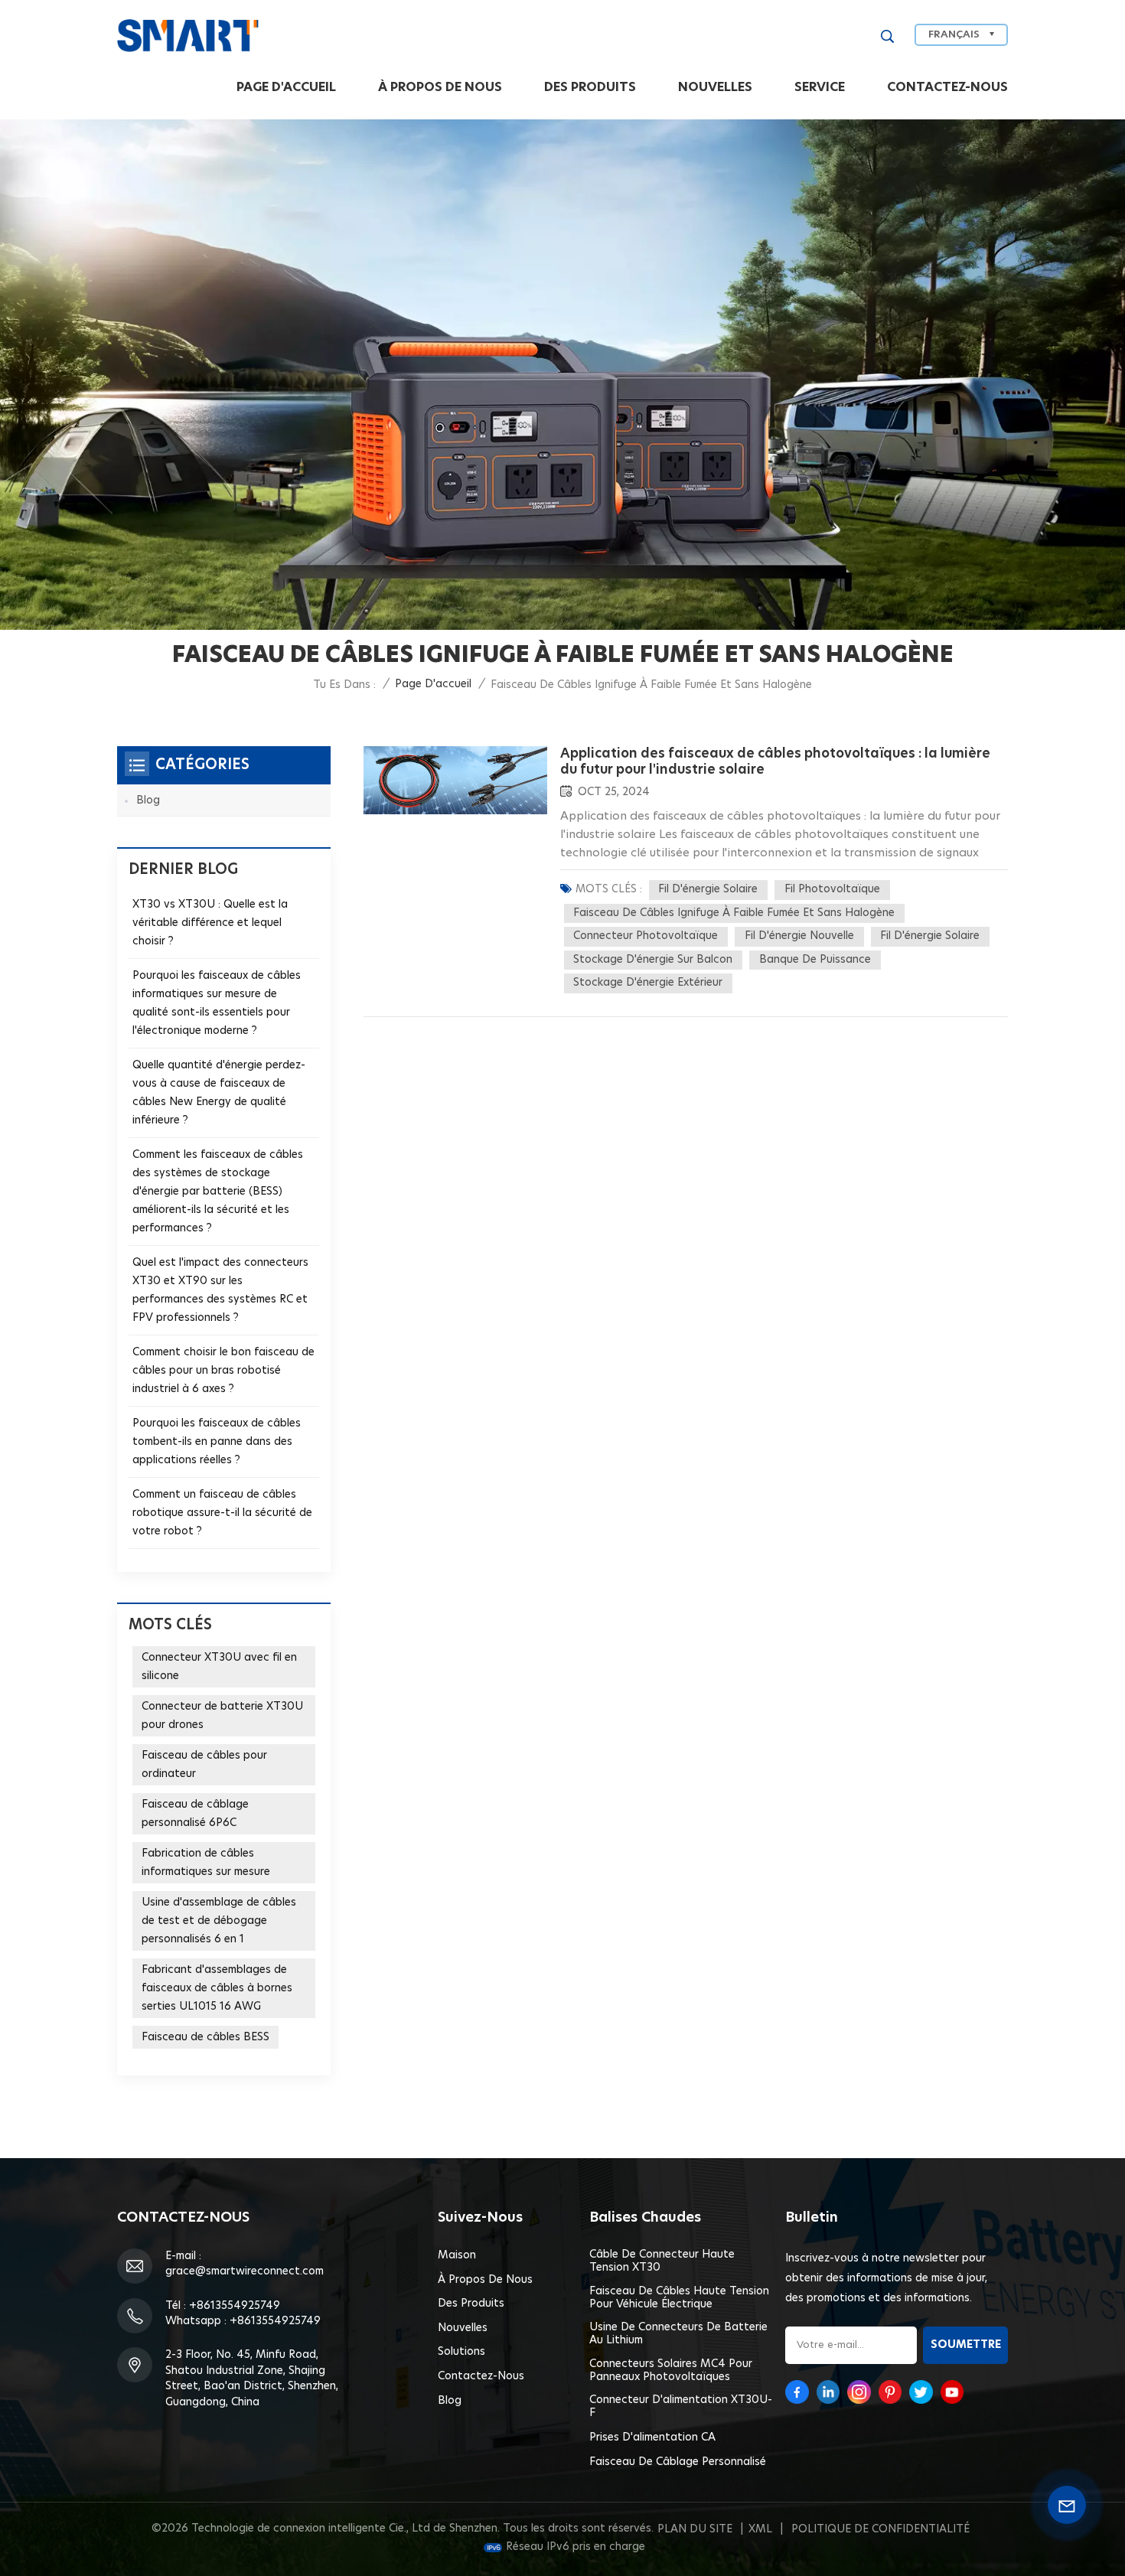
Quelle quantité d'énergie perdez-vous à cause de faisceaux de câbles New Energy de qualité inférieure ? (219, 1093)
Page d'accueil (286, 87)
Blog (148, 801)
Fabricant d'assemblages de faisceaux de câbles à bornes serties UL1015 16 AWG (217, 1988)
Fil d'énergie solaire (708, 889)
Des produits (590, 87)
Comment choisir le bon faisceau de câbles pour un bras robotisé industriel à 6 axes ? (223, 1371)
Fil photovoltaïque (832, 889)
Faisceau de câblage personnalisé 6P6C (195, 1814)
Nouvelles (715, 87)
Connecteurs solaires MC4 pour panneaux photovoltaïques (671, 2371)
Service (820, 87)
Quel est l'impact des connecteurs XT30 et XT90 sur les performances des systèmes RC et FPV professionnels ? (220, 1290)
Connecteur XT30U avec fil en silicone (219, 1667)
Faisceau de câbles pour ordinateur (204, 1765)
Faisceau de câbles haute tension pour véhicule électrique (679, 2298)
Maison (457, 2255)
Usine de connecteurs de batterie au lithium (678, 2334)
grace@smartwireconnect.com (245, 2271)
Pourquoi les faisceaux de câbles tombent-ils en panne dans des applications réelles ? (217, 1442)
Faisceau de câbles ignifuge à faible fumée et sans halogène (734, 913)
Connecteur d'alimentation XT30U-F (681, 2406)
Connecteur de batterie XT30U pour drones (222, 1716)
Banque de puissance (815, 960)
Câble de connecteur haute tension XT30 (662, 2261)
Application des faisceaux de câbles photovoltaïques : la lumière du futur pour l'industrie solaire (775, 761)
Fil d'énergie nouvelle (799, 936)
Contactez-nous (947, 87)
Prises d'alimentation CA (652, 2437)
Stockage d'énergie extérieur (648, 983)
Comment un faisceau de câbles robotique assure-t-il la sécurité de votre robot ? (222, 1513)
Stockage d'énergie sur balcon (653, 960)
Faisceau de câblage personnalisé (678, 2462)
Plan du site (695, 2529)
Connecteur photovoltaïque (646, 936)
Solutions (461, 2352)
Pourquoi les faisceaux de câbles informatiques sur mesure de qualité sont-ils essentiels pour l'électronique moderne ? (217, 1003)
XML (760, 2529)
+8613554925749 (235, 2306)
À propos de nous (440, 87)
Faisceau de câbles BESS (205, 2037)
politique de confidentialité (880, 2529)
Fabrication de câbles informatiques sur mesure (206, 1863)
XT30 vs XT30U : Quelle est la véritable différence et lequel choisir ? (210, 923)
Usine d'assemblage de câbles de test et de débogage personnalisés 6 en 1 (219, 1921)
